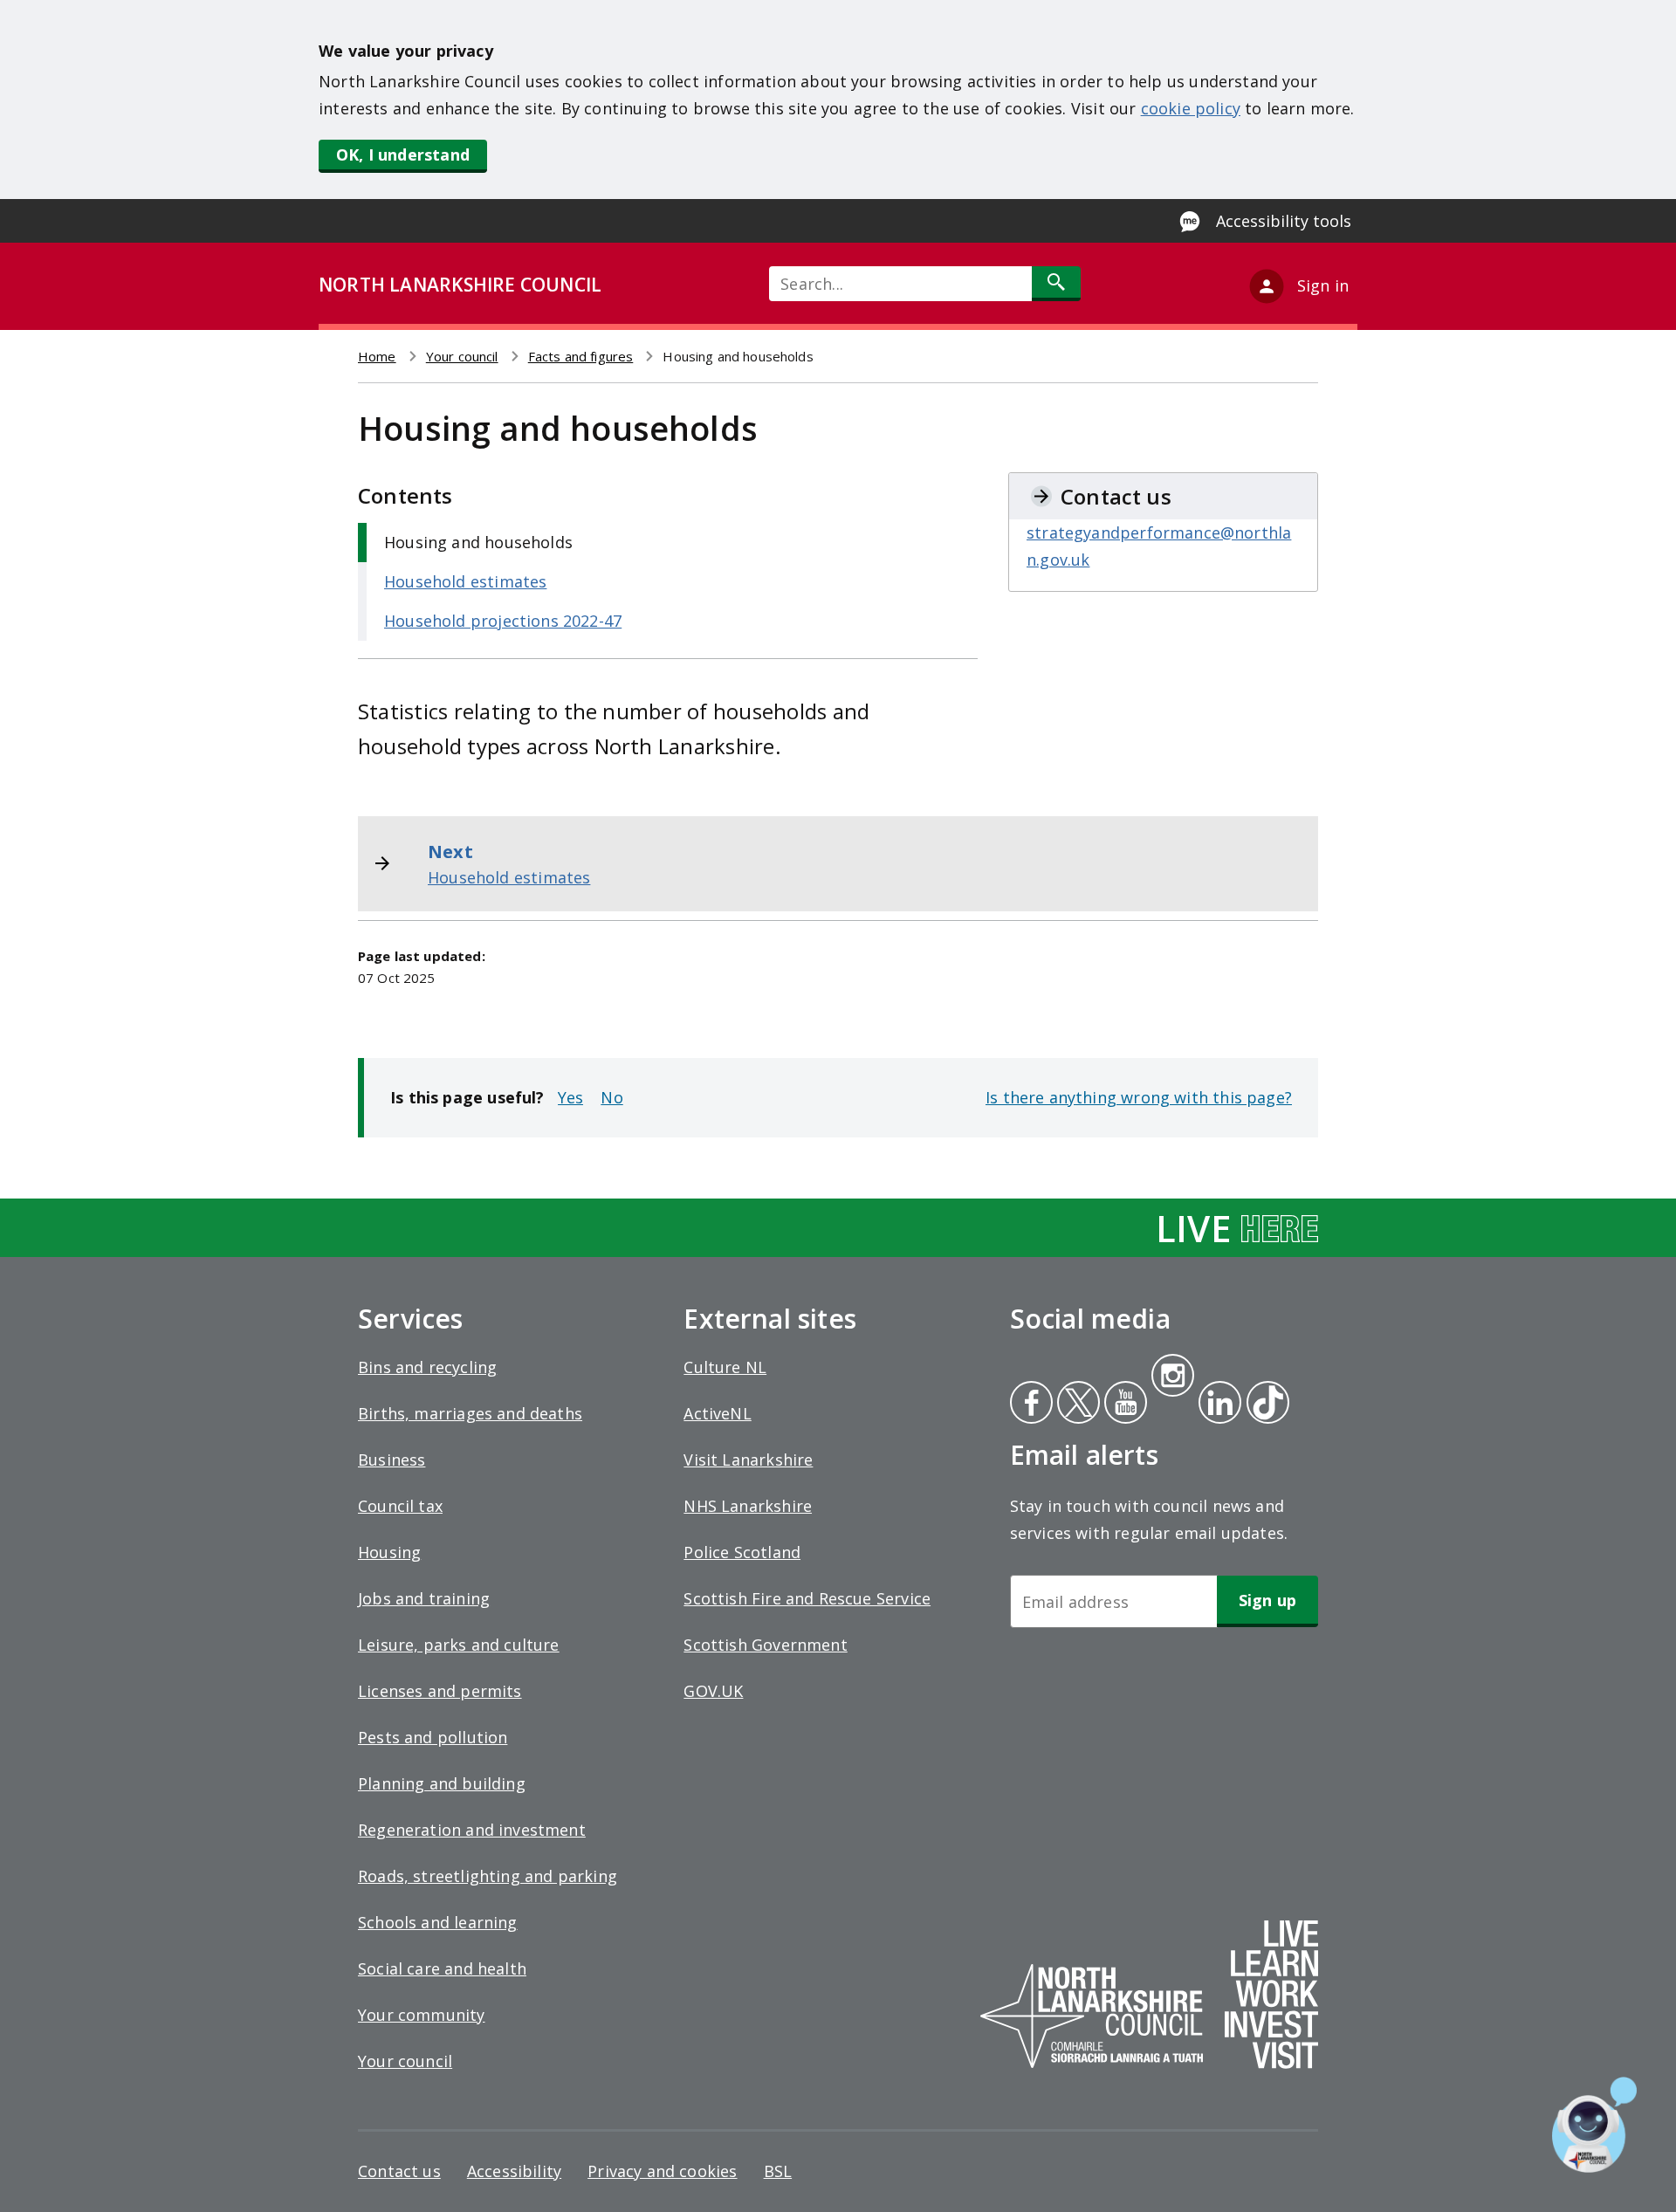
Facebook (1031, 1405)
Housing (389, 1552)
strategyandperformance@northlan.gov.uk (1159, 546)
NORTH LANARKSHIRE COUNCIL (460, 285)
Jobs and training (424, 1598)
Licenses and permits (440, 1691)
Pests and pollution (433, 1737)
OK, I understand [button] (403, 155)
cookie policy (1191, 108)
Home (377, 356)
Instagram (1172, 1377)
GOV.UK (713, 1691)
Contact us (399, 2171)
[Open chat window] (1594, 2125)
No (611, 1097)
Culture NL (725, 1367)
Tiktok (1264, 1405)
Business (392, 1460)
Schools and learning (438, 1922)
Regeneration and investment (472, 1830)
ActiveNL (717, 1413)
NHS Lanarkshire (748, 1506)
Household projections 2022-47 (503, 621)
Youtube (1124, 1405)
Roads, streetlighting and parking (488, 1876)
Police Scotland (742, 1552)
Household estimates (465, 581)
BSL (778, 2171)
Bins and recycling (427, 1367)
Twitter (1076, 1405)
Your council (462, 356)
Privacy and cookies (662, 2171)
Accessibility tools (1284, 221)
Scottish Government (765, 1645)
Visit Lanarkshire (748, 1460)
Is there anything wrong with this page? (1139, 1097)
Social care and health (442, 1968)
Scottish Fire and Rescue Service (807, 1598)
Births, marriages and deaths (470, 1413)
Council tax (400, 1506)
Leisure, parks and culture (459, 1645)
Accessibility (514, 2171)
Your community (422, 2015)
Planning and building (442, 1783)
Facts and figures (581, 356)
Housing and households (478, 542)
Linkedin (1217, 1405)
